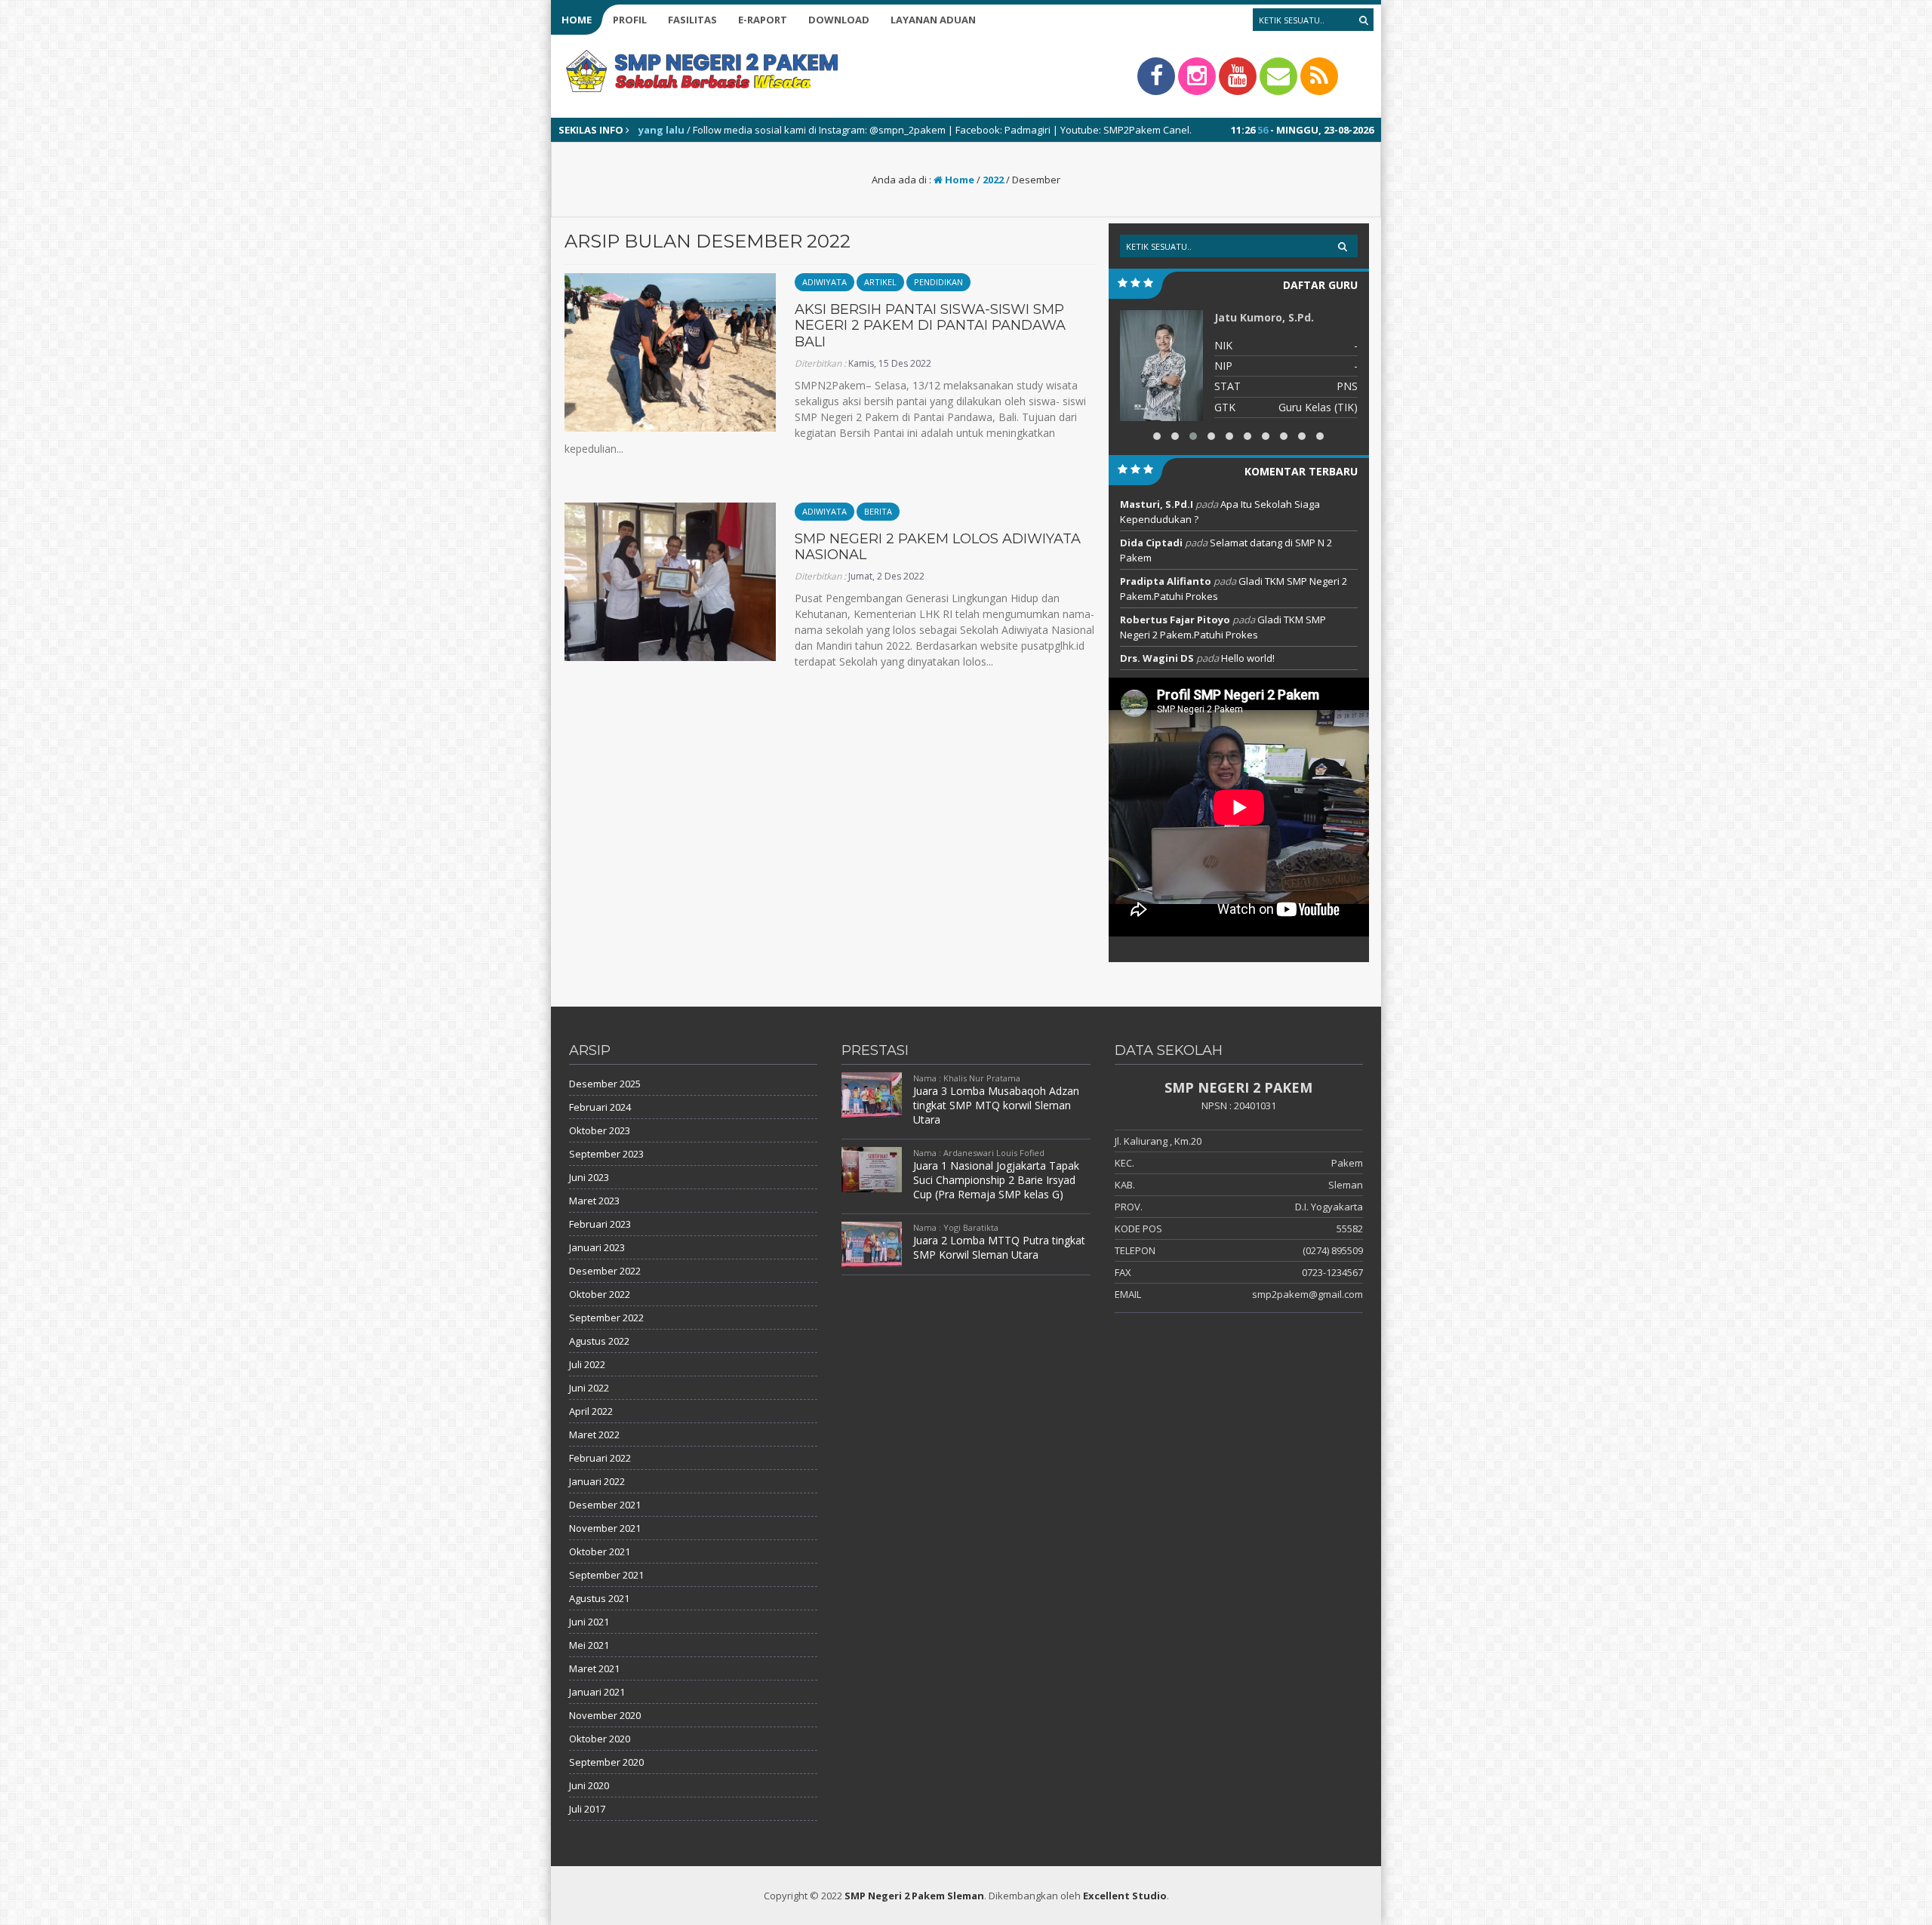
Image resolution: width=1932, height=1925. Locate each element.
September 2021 (606, 1575)
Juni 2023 (589, 1177)
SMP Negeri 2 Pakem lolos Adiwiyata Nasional (938, 547)
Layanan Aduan (933, 20)
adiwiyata (824, 282)
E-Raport (763, 20)
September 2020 (606, 1762)
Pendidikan (938, 282)
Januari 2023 (597, 1247)
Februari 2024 (600, 1107)
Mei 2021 (589, 1645)
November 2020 (605, 1715)
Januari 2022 (597, 1481)
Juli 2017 (587, 1809)
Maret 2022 (594, 1435)
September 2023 (606, 1154)
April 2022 (591, 1411)
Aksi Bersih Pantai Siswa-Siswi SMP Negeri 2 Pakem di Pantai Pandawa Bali (930, 326)
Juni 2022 (589, 1388)
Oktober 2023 (600, 1130)
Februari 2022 (600, 1458)
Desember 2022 (605, 1271)
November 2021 (605, 1528)
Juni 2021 (589, 1622)
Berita (878, 511)
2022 (993, 180)
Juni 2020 (589, 1785)
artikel (880, 282)
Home (577, 20)
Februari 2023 (600, 1224)
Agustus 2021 (599, 1598)
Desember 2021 (605, 1505)
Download (839, 20)
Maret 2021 (594, 1668)
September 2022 (606, 1318)
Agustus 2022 (599, 1341)
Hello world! (1248, 658)
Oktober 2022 (600, 1294)
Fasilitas (692, 20)
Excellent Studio (1125, 1896)
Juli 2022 (587, 1364)
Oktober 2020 (600, 1739)
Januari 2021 (597, 1692)
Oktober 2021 (600, 1551)
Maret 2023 (594, 1201)
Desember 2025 (605, 1084)
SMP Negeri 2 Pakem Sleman (914, 1896)
